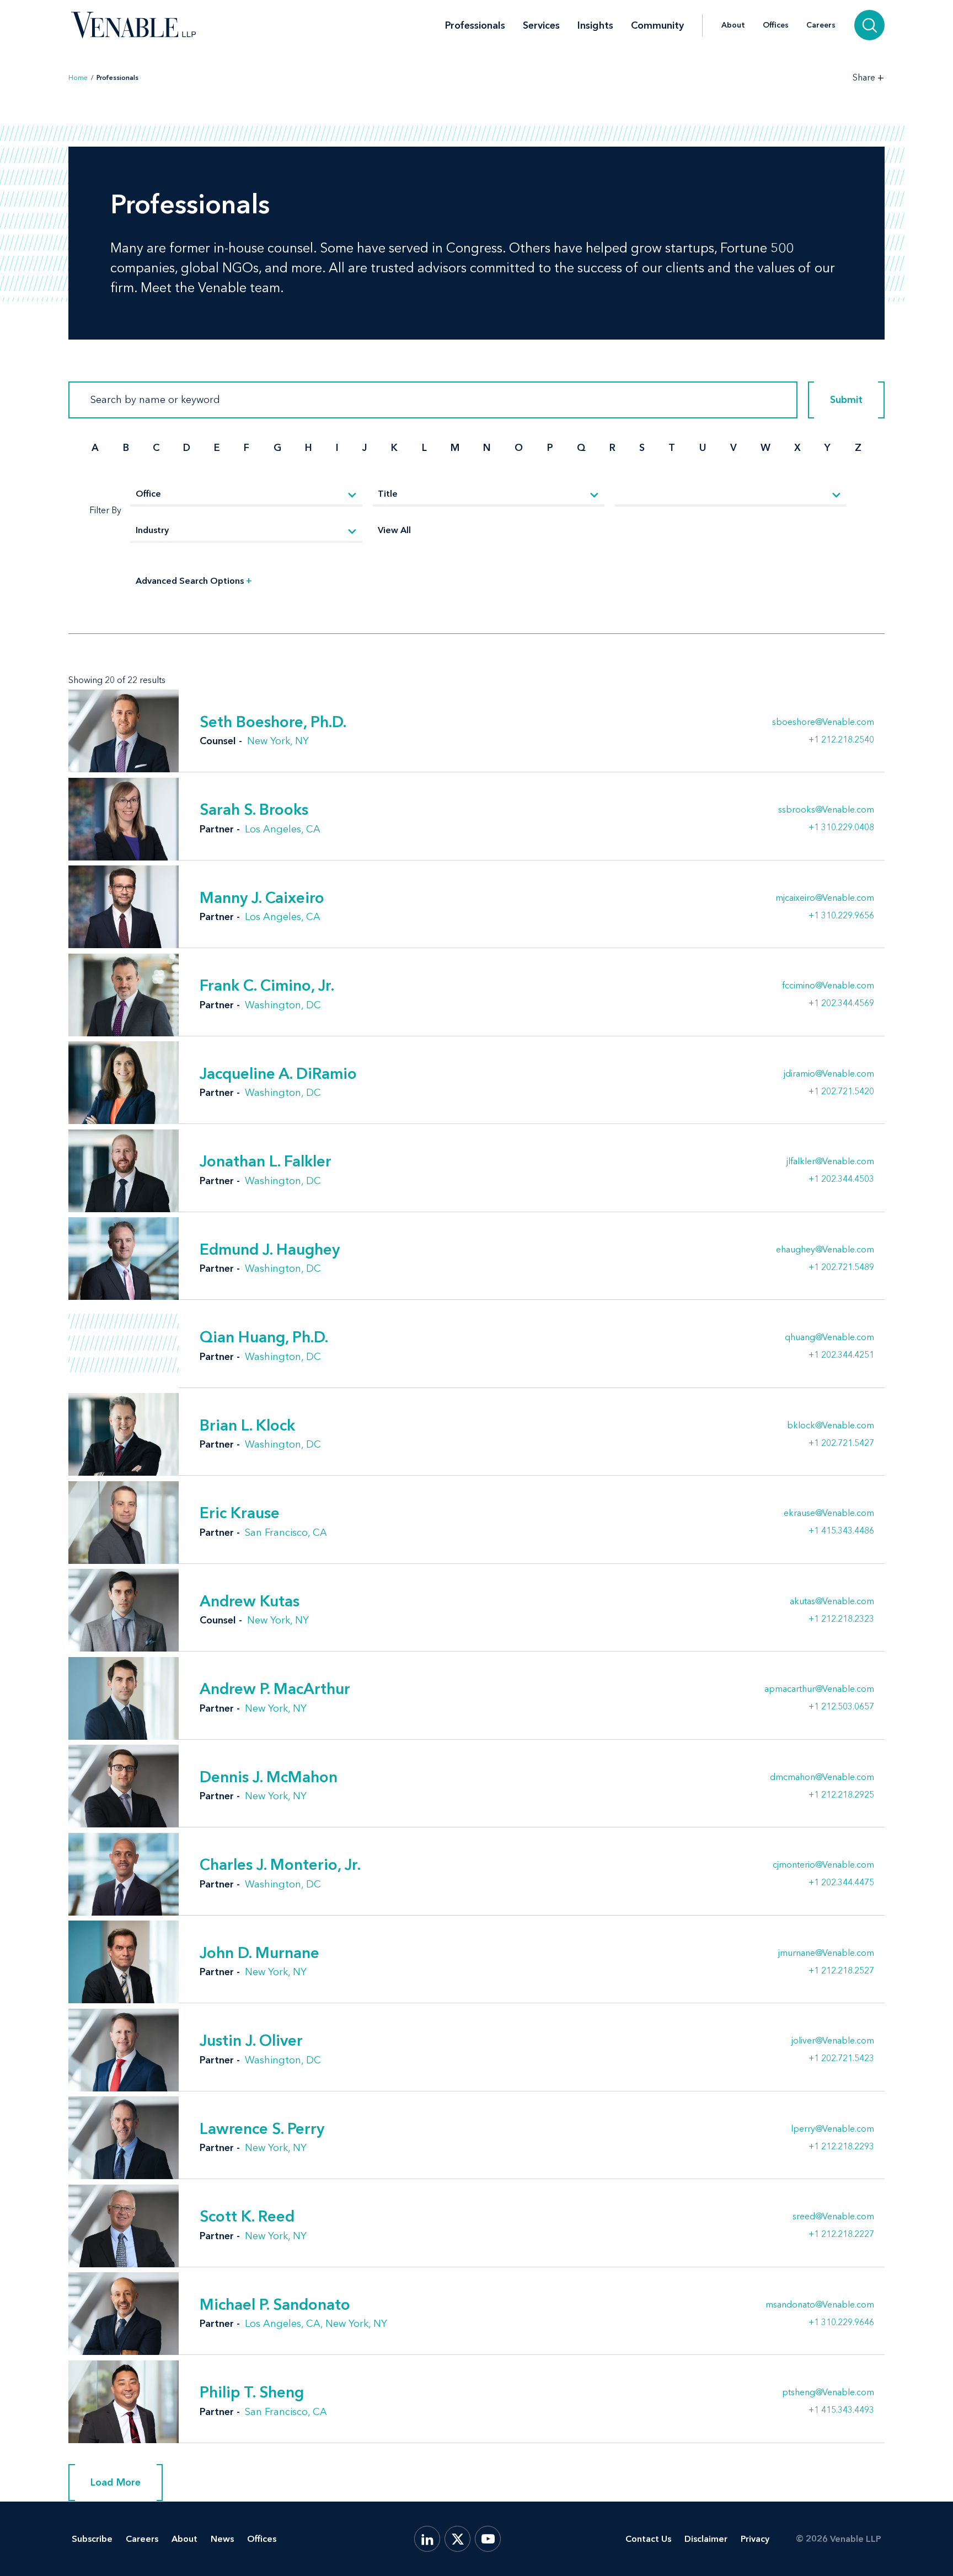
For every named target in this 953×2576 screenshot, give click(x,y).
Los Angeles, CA (283, 829)
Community (657, 25)
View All (394, 530)
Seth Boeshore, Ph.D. (273, 722)
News (222, 2539)
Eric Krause (240, 1513)
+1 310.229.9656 (841, 915)
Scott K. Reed (247, 2216)
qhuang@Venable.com (829, 1337)
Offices (776, 25)
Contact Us (648, 2539)
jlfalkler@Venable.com (830, 1161)
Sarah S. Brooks (254, 809)
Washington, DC (283, 1005)
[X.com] (457, 2539)
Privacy (755, 2539)
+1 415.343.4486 (841, 1530)
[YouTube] (488, 2539)
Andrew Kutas (250, 1601)
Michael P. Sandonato (275, 2304)
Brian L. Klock (247, 1425)
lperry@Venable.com (832, 2129)
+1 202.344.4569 (841, 1003)
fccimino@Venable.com (828, 986)
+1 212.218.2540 (841, 739)
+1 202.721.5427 (841, 1443)
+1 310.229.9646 (841, 2322)
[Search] (869, 25)
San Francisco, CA (286, 1532)
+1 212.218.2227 (841, 2234)
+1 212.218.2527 (841, 1970)
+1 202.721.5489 (841, 1267)
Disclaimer (706, 2539)
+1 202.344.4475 (841, 1882)
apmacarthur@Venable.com (819, 1689)
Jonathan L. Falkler (266, 1161)
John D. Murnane (259, 1953)
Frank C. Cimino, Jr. (267, 985)
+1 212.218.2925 (841, 1794)
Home (78, 78)
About (733, 25)
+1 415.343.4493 (841, 2410)
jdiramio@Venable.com (829, 1074)
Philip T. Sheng (252, 2392)
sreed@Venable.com (833, 2217)
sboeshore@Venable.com (823, 722)
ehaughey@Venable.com (825, 1250)
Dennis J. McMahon (269, 1777)
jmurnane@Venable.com (826, 1953)
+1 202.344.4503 (841, 1179)
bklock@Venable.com (831, 1426)
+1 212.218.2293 (841, 2146)
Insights (595, 25)
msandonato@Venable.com (820, 2305)
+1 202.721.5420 (841, 1091)
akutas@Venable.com (832, 1601)
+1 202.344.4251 (841, 1354)
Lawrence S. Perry (262, 2128)
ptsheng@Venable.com (828, 2392)
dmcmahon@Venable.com (822, 1777)
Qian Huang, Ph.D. (264, 1337)
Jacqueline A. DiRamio (278, 1073)
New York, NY (278, 741)
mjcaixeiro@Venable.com (825, 898)
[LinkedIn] (427, 2539)
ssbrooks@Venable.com (826, 810)
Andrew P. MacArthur (275, 1688)
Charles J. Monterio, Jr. (280, 1864)
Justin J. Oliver (251, 2040)
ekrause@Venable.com (829, 1513)
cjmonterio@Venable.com (823, 1865)
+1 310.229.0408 (841, 827)
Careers (821, 25)
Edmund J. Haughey (270, 1249)
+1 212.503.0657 (841, 1706)
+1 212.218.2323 (841, 1618)
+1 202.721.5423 (841, 2058)
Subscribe (92, 2539)
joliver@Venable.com (833, 2041)
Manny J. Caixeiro (262, 897)
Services (541, 25)
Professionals (475, 25)
